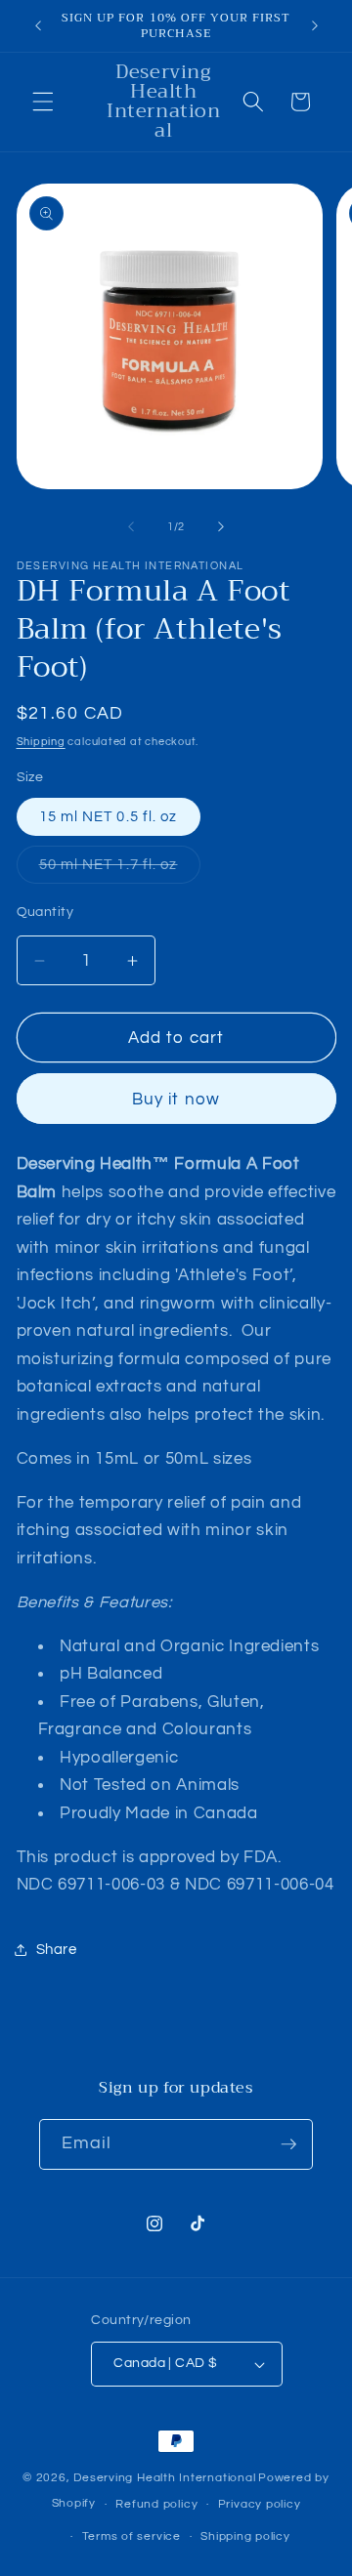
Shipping (41, 742)
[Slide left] (131, 527)
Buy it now (176, 1099)
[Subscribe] (288, 2144)
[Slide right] (221, 527)
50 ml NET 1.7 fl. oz (120, 870)
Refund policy (156, 2504)
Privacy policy (260, 2504)
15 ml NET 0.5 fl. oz (109, 816)
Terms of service (132, 2536)
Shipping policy (245, 2536)
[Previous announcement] (38, 26)
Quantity (45, 912)
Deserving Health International (164, 2478)
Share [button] (57, 1949)
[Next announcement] (315, 26)
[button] (43, 102)
